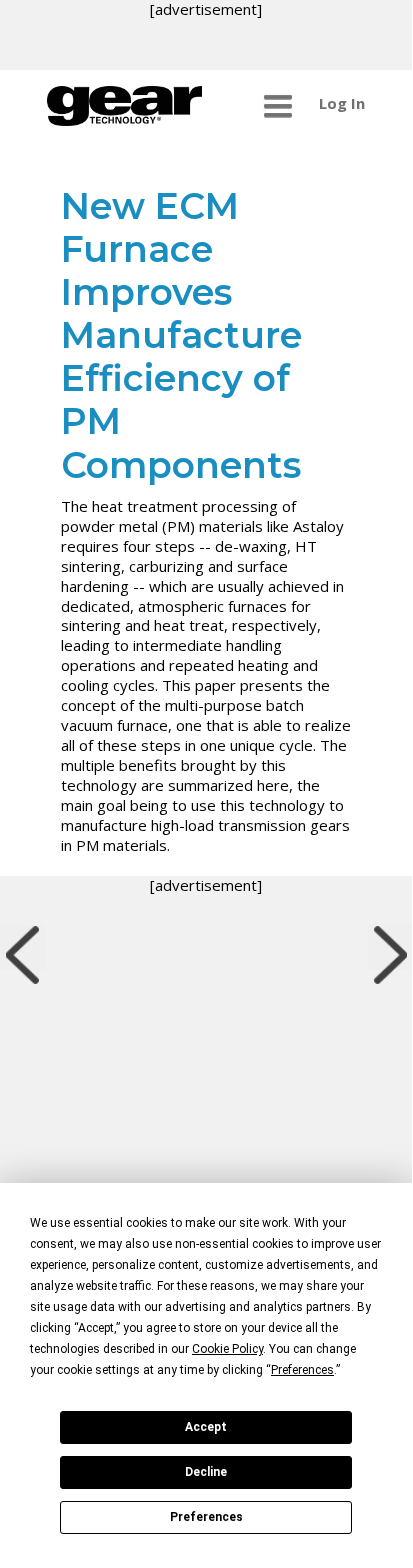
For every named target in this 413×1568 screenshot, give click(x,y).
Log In (342, 103)
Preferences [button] (302, 1370)
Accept (206, 1427)
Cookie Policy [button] (227, 1349)
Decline (206, 1472)
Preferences (206, 1517)
